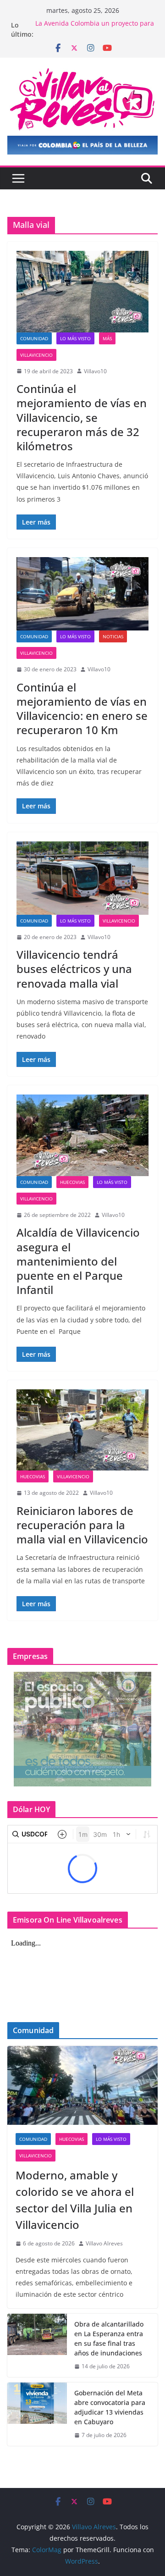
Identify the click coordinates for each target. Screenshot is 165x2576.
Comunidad (34, 338)
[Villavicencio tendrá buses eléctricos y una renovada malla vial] (82, 878)
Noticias (113, 636)
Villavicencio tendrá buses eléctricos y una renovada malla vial (74, 969)
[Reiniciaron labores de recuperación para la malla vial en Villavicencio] (82, 1430)
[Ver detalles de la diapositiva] (82, 145)
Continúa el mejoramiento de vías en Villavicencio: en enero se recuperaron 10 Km (82, 709)
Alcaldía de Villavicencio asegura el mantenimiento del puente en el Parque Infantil (78, 1261)
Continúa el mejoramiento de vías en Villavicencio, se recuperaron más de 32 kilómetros (82, 417)
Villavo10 (95, 371)
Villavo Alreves (104, 2243)
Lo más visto (75, 338)
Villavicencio (36, 355)
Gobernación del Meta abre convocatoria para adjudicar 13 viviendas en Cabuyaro (110, 2407)
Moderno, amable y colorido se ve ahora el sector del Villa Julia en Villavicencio (75, 2200)
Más (107, 338)
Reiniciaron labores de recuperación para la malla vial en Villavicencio (82, 1525)
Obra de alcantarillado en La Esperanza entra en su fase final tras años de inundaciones (109, 2338)
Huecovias (72, 1182)
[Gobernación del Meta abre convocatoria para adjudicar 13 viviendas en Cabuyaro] (37, 2414)
